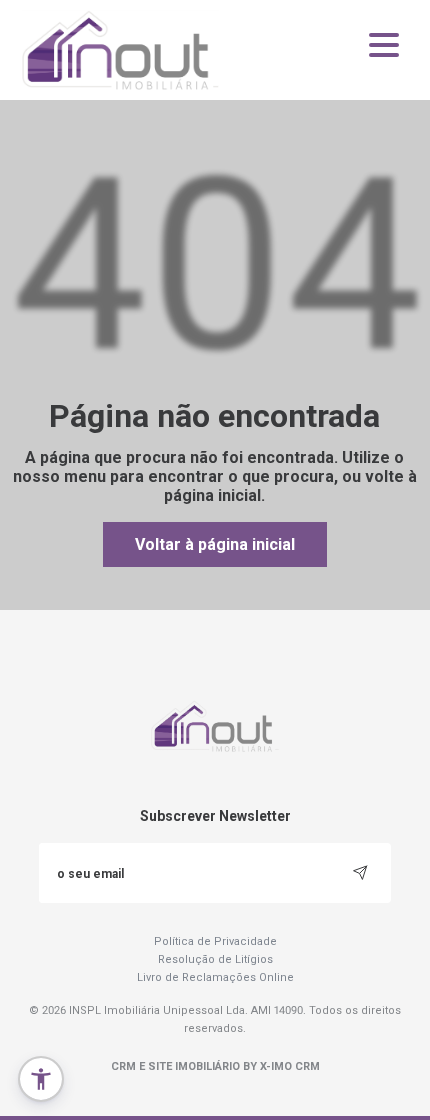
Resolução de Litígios (215, 959)
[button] (41, 1079)
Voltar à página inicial (215, 544)
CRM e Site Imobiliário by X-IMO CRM (215, 1066)
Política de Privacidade (215, 941)
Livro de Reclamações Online (215, 977)
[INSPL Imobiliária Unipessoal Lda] (122, 50)
